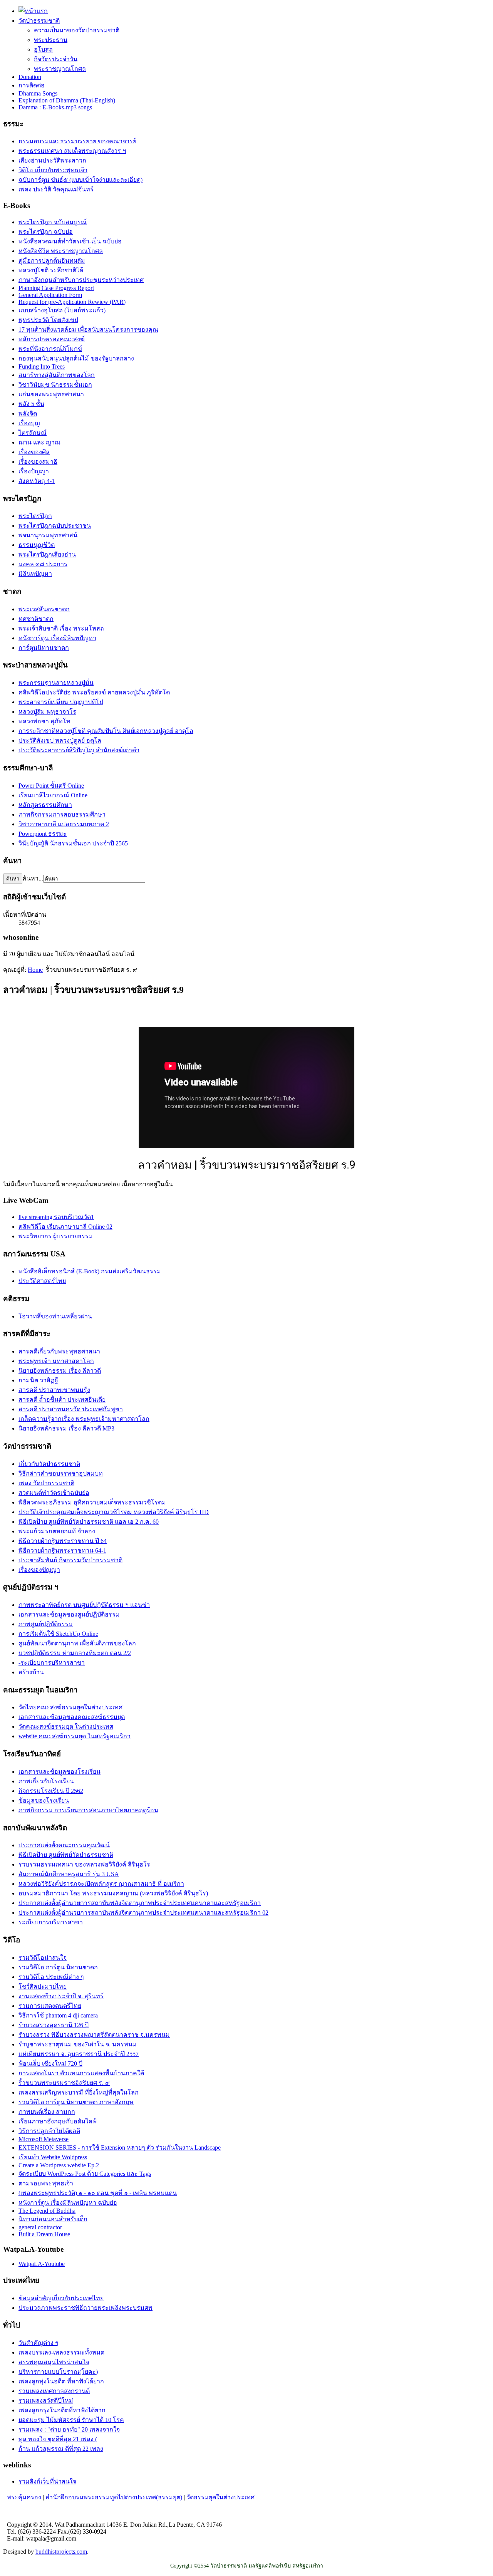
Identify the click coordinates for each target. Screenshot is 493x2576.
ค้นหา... (33, 878)
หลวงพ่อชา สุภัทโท (44, 721)
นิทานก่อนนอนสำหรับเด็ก (53, 2219)
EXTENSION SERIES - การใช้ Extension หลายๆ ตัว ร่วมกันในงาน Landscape (120, 2148)
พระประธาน (51, 40)
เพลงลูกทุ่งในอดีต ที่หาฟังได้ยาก (61, 2381)
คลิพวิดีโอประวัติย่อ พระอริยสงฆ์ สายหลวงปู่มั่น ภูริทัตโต (94, 692)
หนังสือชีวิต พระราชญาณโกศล (61, 251)
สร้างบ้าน (31, 1672)
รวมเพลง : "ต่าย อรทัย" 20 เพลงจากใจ (69, 2429)
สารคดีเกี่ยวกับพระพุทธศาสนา (59, 1351)
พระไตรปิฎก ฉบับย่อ (46, 232)
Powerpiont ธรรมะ (43, 834)
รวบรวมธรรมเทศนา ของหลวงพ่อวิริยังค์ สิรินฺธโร (84, 1864)
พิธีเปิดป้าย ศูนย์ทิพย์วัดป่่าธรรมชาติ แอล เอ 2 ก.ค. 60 (89, 1522)
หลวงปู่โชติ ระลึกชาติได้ (51, 270)
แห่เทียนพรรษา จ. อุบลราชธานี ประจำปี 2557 (79, 2054)
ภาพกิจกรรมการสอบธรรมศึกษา (62, 814)
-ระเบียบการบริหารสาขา (52, 1663)
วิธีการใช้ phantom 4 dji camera (58, 2015)
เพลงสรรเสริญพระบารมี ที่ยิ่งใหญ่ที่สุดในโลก (79, 2092)
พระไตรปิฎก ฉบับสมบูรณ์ (53, 222)
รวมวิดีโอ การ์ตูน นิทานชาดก (58, 1967)
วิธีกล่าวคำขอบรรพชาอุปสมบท (61, 1473)
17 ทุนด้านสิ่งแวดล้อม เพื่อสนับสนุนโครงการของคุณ (88, 330)
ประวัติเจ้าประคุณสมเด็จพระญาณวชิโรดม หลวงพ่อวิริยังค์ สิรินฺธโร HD (114, 1512)
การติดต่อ (32, 85)
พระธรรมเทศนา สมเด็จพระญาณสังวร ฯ (72, 151)
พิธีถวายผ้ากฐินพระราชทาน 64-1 (62, 1550)
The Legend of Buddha (47, 2211)
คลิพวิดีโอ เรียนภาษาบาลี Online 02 (65, 1227)
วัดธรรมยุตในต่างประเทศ (221, 2497)
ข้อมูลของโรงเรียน (44, 1800)
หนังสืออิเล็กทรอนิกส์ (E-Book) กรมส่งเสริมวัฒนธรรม (90, 1271)
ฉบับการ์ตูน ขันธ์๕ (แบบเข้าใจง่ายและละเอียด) (80, 180)
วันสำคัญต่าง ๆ (39, 2343)
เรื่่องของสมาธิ (38, 462)
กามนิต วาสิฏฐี (38, 1380)
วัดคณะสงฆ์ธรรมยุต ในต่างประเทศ (66, 1727)
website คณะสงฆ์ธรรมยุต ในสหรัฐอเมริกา (75, 1736)
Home (35, 970)
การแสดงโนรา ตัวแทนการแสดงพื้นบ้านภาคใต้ (81, 2073)
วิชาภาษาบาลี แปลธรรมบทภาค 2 (64, 824)
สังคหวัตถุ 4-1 (37, 481)
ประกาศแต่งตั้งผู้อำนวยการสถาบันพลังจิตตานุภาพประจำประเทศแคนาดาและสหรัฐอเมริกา (140, 1903)
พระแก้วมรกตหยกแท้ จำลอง (57, 1531)
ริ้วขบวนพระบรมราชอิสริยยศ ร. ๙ (64, 2083)
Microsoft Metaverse (44, 2139)
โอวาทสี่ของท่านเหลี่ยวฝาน (55, 1316)
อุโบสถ (43, 49)
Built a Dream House (44, 2234)
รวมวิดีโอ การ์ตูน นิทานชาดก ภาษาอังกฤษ (76, 2102)
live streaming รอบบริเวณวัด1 (56, 1217)
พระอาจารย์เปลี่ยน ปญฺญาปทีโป (61, 702)
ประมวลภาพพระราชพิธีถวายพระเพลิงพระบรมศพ (86, 2308)
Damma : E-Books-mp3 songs (55, 107)
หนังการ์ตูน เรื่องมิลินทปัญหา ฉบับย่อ (68, 2203)
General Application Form (50, 295)
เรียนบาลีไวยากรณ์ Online (53, 795)
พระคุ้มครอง (24, 2497)
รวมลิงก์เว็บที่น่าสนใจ (47, 2481)
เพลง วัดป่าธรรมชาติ (46, 1483)
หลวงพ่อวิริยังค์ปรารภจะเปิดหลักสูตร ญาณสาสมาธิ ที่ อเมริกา (101, 1884)
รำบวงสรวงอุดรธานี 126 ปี (54, 2025)
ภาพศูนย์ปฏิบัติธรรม (46, 1624)
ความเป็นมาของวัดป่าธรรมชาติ (77, 30)
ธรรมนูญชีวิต (37, 545)
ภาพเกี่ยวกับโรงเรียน (46, 1781)
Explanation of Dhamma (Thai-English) (67, 100)
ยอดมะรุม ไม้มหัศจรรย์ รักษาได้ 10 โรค (71, 2420)
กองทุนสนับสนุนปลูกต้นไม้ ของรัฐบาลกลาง (76, 358)
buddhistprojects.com (61, 2552)
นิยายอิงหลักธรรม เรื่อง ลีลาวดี (60, 1371)
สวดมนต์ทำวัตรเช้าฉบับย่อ (54, 1493)
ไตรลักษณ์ (33, 433)
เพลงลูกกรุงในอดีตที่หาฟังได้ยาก (62, 2410)
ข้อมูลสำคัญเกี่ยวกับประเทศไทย (61, 2298)
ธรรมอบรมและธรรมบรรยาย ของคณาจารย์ (77, 141)
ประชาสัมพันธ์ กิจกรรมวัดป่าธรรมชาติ (70, 1560)
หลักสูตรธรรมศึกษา (45, 805)
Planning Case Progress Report (56, 288)
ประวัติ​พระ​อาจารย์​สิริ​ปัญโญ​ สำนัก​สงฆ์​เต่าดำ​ (79, 750)
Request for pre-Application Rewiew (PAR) (72, 302)
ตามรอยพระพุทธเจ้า (46, 2183)
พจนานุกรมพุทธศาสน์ (48, 535)
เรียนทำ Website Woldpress (53, 2157)
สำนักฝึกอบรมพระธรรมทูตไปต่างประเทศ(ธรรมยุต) (114, 2497)
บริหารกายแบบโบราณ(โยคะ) (58, 2372)
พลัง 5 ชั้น (31, 404)
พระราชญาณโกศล (60, 69)
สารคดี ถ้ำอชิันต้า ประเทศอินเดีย (62, 1400)
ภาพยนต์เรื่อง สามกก (47, 2112)
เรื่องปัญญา (34, 471)
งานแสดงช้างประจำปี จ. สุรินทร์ (61, 1996)
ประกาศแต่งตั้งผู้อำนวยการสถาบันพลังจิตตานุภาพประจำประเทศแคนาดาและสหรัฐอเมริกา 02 (143, 1913)
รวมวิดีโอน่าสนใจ (43, 1958)
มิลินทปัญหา (35, 574)
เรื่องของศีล (34, 452)
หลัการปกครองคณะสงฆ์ (52, 339)
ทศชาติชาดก (36, 619)
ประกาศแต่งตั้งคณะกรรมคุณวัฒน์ (64, 1845)
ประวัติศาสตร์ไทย (42, 1281)
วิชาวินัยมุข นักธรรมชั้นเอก (55, 385)
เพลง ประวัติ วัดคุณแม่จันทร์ (56, 189)
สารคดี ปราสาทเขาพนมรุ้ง (54, 1390)
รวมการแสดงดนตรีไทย (50, 2006)
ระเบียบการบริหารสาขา (51, 1922)
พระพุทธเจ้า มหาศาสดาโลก (56, 1361)
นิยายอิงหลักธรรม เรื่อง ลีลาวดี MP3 (66, 1428)
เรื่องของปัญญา (39, 1570)
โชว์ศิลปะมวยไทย (43, 1987)
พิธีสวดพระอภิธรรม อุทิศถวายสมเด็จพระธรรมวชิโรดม (92, 1502)
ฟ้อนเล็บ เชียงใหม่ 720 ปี (50, 2064)
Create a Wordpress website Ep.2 (59, 2165)
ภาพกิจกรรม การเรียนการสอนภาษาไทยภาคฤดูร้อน (88, 1810)
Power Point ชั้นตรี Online (51, 786)
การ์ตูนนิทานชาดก (44, 648)
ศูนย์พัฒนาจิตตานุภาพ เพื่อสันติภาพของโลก (77, 1643)
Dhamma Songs (38, 93)
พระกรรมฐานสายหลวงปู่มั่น (56, 683)
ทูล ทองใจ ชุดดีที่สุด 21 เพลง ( (58, 2439)
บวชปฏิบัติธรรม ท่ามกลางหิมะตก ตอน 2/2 (75, 1653)
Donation (30, 77)
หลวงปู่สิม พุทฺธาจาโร (47, 712)
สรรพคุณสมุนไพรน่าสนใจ (54, 2362)
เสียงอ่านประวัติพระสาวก (52, 160)
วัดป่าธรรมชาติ (39, 21)
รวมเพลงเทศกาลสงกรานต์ (54, 2391)
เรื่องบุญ (29, 423)
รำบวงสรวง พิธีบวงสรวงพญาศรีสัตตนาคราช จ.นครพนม (94, 2035)
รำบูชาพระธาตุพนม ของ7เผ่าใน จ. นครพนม (78, 2044)
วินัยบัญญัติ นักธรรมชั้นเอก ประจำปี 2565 (73, 843)
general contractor (40, 2227)
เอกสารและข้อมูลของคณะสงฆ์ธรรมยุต (72, 1717)
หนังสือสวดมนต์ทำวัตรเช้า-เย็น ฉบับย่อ (70, 241)
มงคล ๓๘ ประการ (43, 564)
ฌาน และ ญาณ (39, 442)
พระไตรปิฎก (35, 516)
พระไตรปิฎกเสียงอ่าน (47, 554)
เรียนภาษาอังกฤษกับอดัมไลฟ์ (58, 2121)
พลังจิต (28, 413)
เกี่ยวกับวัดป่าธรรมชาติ (49, 1464)
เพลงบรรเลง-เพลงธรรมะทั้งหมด (61, 2352)
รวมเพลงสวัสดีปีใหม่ (46, 2401)
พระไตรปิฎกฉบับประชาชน (55, 526)
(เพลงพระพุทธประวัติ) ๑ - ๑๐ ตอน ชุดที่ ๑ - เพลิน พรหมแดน (98, 2193)
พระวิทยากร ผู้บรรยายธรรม (56, 1236)
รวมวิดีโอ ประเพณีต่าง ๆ (51, 1977)
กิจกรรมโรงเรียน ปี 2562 (51, 1791)
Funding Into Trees (42, 366)
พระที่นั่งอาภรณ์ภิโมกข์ (50, 349)
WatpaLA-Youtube (42, 2264)
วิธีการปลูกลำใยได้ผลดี (49, 2131)
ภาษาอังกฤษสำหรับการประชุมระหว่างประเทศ (81, 280)
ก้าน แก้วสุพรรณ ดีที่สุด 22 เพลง (61, 2449)
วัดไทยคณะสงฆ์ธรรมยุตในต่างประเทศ (70, 1707)
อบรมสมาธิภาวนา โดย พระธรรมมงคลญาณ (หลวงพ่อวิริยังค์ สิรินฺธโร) (113, 1893)
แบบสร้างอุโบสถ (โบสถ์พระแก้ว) (62, 310)
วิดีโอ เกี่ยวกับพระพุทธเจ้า (53, 170)
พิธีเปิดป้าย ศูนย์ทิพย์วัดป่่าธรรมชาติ (66, 1855)
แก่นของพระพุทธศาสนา (51, 394)
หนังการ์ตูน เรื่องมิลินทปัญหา (57, 638)
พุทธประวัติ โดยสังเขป (48, 320)
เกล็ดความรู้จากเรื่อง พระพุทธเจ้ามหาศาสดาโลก (84, 1419)
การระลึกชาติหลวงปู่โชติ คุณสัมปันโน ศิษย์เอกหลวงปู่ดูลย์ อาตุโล (106, 731)
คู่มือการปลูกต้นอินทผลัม (52, 261)
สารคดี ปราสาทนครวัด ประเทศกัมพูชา (71, 1409)
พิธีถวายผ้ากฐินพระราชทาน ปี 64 (63, 1541)
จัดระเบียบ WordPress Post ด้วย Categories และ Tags (85, 2174)
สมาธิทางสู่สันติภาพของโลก (57, 375)
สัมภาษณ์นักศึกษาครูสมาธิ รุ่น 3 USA (69, 1874)
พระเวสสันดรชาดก (44, 609)
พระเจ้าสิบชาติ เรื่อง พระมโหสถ (61, 628)
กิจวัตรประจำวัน (56, 59)
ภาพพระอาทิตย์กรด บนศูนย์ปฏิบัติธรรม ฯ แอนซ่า (84, 1605)
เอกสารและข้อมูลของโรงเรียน (60, 1772)
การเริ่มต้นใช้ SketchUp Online (58, 1634)
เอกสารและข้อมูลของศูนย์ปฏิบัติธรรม (69, 1614)
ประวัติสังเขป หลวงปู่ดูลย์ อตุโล (60, 740)
